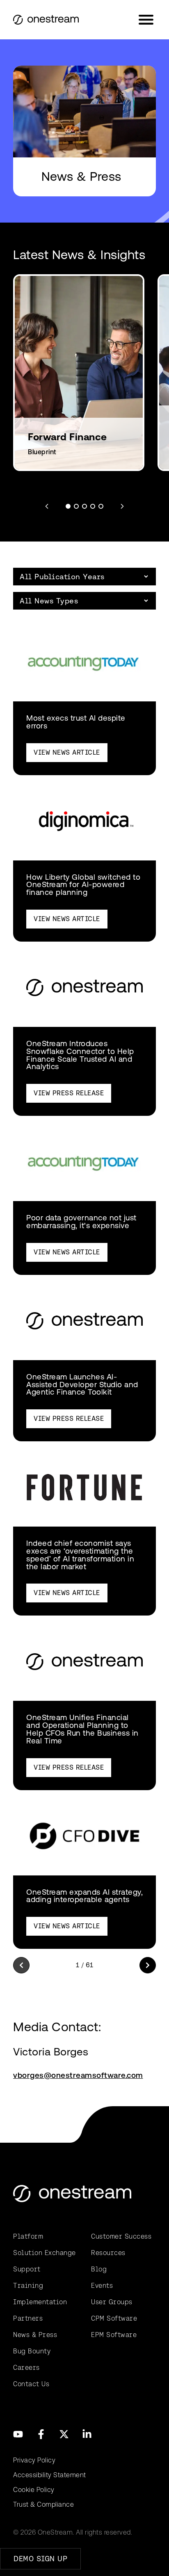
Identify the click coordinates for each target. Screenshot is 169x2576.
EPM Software (114, 2335)
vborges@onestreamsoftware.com (78, 2075)
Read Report (65, 422)
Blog (99, 2269)
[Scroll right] (122, 506)
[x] (64, 2434)
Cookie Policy (34, 2490)
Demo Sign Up (40, 2559)
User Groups (112, 2302)
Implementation (40, 2302)
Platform (28, 2236)
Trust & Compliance (43, 2504)
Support (27, 2269)
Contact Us (31, 2384)
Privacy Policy (34, 2460)
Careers (26, 2368)
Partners (28, 2318)
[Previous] (21, 1965)
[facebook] (41, 2434)
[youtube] (18, 2434)
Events (102, 2286)
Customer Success (121, 2236)
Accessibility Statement (50, 2475)
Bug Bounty (32, 2351)
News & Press (35, 2335)
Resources (108, 2253)
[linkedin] (87, 2434)
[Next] (148, 1965)
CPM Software (114, 2318)
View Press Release (69, 1093)
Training (28, 2286)
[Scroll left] (47, 506)
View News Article (67, 752)
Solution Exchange (45, 2253)
